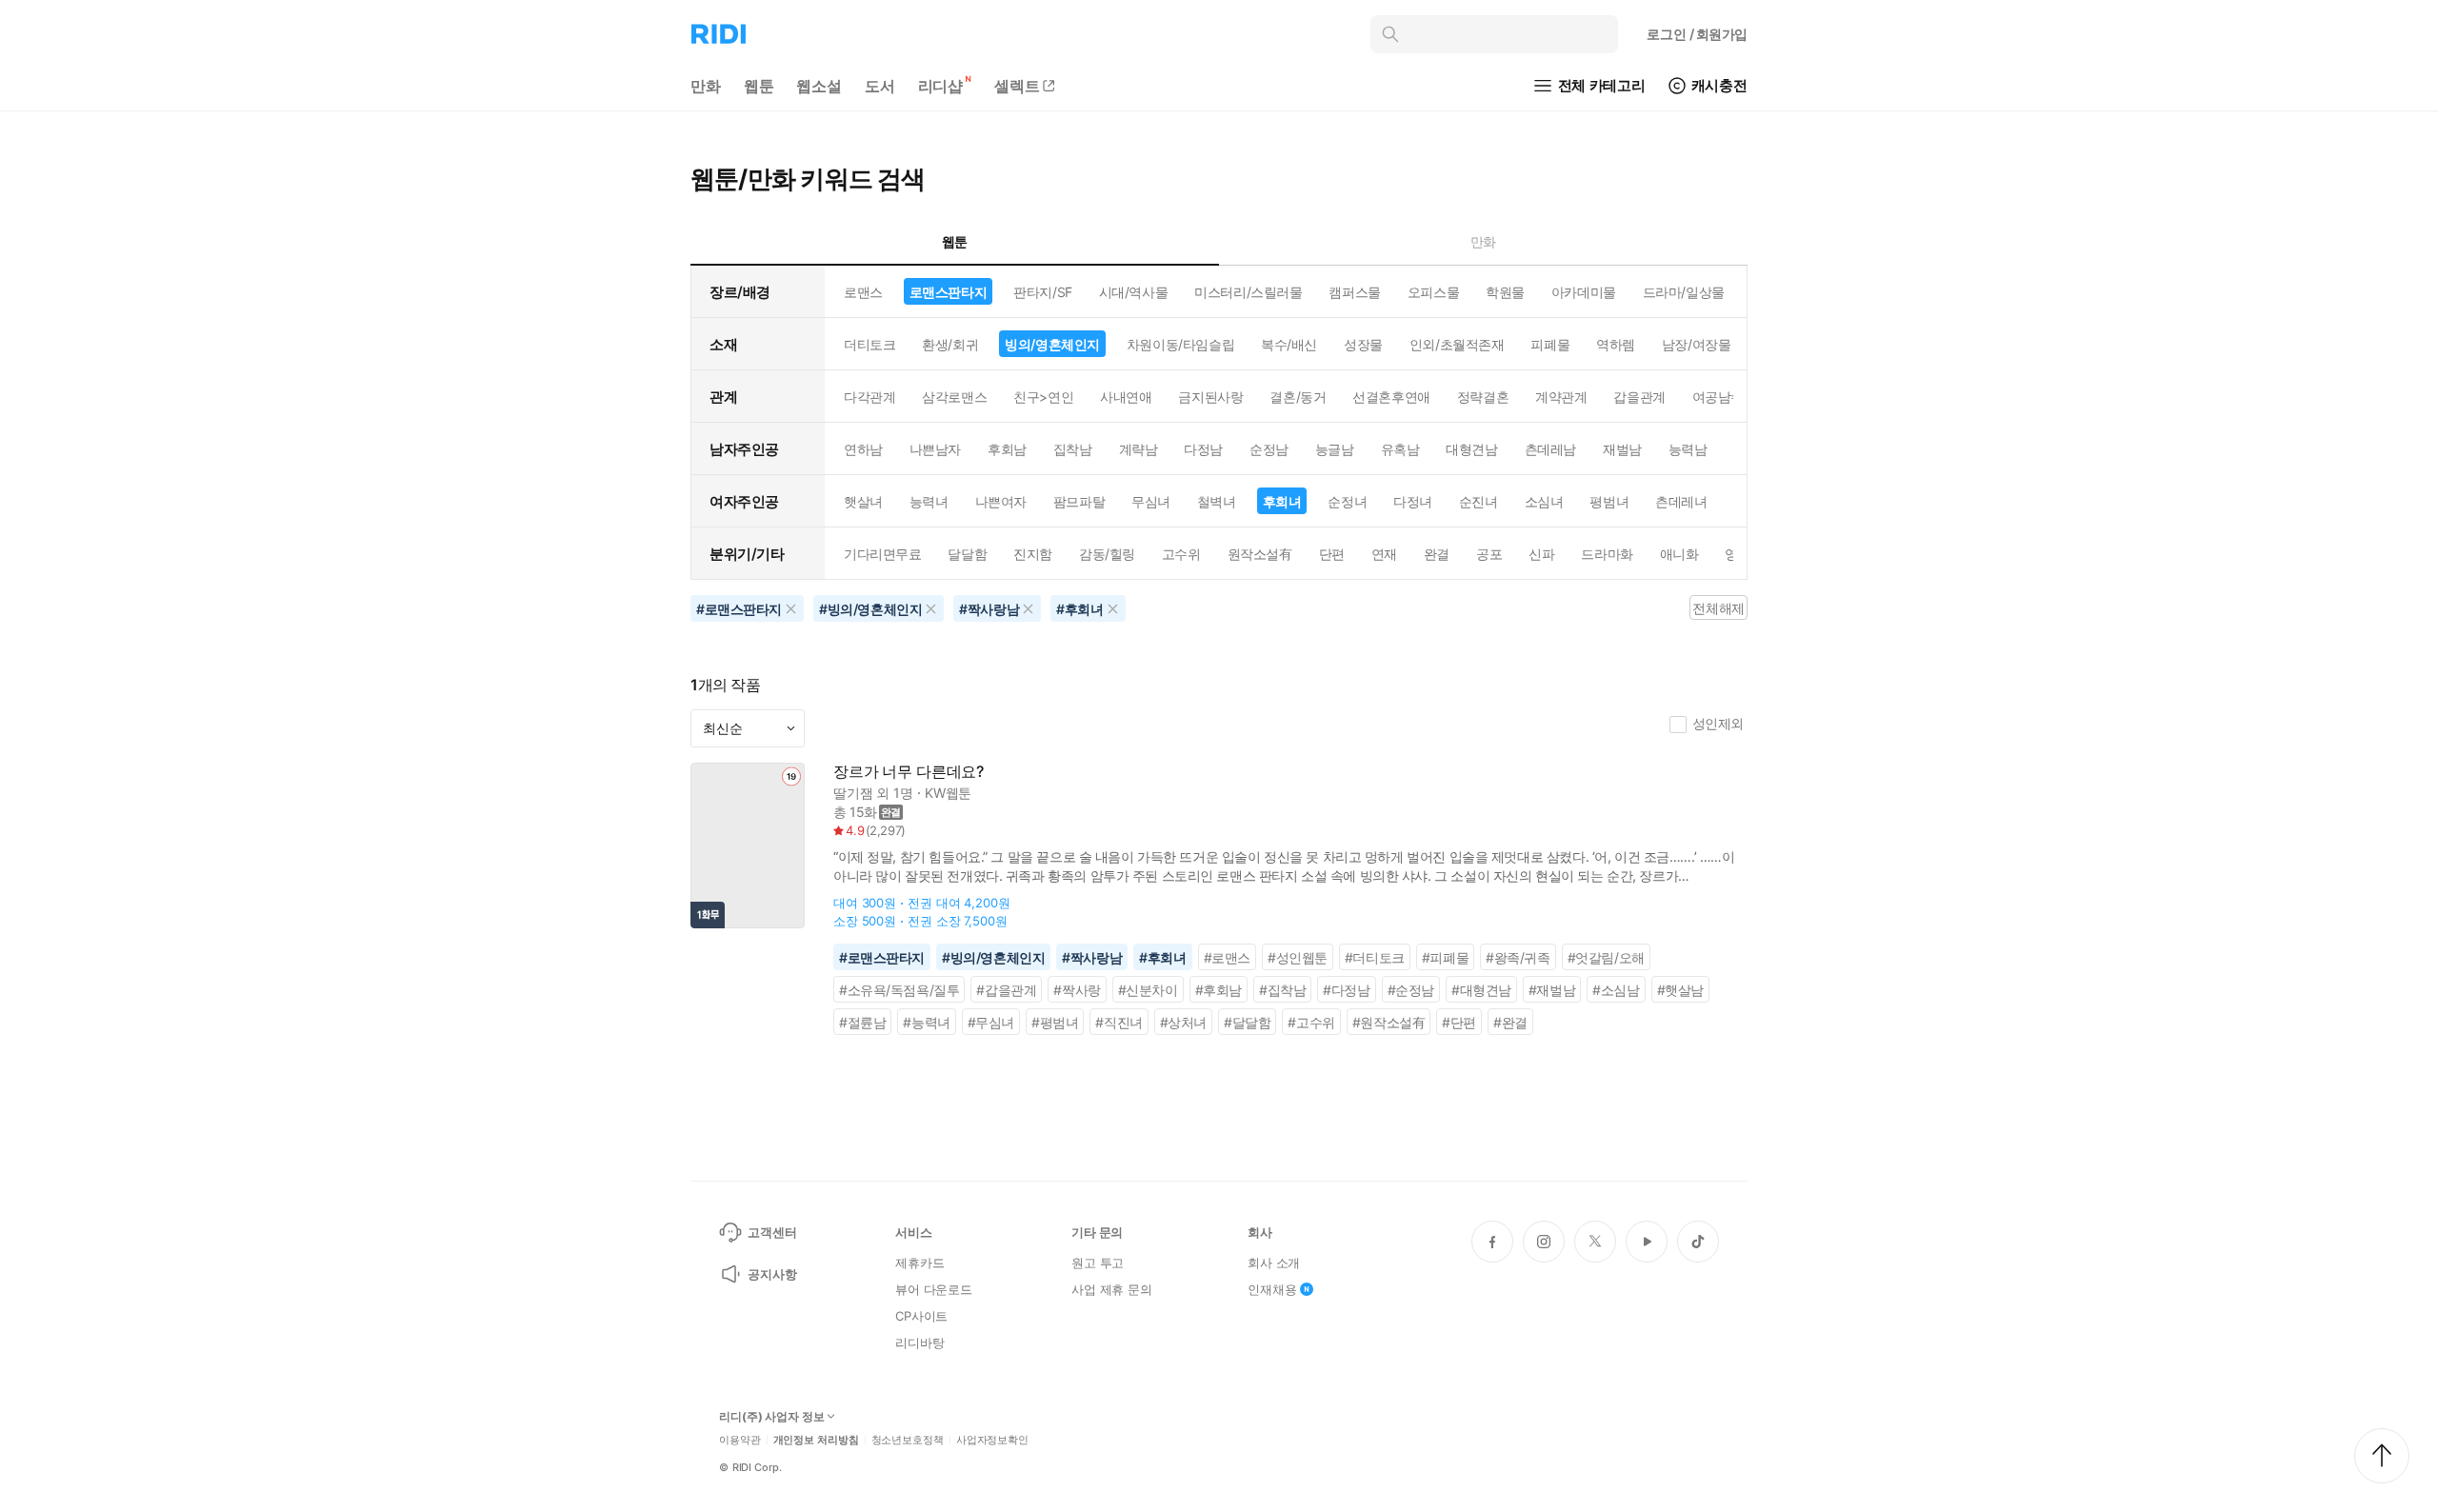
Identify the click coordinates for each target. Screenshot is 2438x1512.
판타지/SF (1042, 292)
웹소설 (819, 86)
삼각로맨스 (954, 397)
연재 (1384, 554)
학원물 (1505, 292)
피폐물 (1550, 344)
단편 (1332, 554)
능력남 (1688, 449)
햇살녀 (863, 501)
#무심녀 (991, 1022)
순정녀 (1347, 501)
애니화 (1679, 554)
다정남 (1203, 449)
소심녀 (1544, 501)
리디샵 (941, 86)
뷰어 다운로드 (934, 1289)
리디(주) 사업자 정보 (772, 1417)
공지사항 (772, 1274)
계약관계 (1561, 397)
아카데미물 (1584, 292)
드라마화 (1607, 554)
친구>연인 (1043, 397)
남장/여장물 (1696, 344)
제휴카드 (919, 1263)
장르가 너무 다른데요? (909, 772)
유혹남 (1400, 449)
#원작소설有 (1389, 1022)
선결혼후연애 (1391, 397)
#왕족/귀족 (1518, 957)
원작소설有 (1260, 554)
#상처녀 (1183, 1022)
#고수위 (1311, 1022)
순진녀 (1479, 501)
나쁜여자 (1001, 501)
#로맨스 (1227, 957)
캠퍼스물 (1354, 292)
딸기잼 (853, 793)
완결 (1437, 554)
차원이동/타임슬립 (1180, 344)
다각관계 (869, 397)
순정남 (1269, 449)
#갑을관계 (1006, 990)
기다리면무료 (882, 554)
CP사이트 (921, 1316)
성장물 (1363, 344)
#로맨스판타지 (882, 957)
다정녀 (1413, 501)
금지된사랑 (1210, 397)
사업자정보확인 (992, 1440)
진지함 (1033, 554)
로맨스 (863, 292)
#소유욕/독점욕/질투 (899, 990)
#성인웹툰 (1298, 957)
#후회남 (1219, 990)
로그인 (1697, 34)
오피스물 (1433, 292)
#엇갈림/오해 (1606, 957)
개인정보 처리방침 (816, 1440)
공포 (1489, 554)
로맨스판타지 (948, 292)
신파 (1541, 554)
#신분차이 (1148, 990)
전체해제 (1718, 608)
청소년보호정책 (908, 1440)
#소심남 (1616, 990)
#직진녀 (1119, 1022)
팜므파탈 (1079, 501)
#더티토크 (1375, 957)
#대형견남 (1481, 990)
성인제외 (1718, 723)
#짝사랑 (1077, 990)
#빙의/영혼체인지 (993, 957)
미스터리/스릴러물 (1248, 292)
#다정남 (1346, 990)
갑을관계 (1639, 397)
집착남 (1073, 449)
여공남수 (1718, 397)
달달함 (967, 554)
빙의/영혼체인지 (1052, 344)
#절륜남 (862, 1022)
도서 (880, 86)
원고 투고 (1098, 1263)
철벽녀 (1217, 501)
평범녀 (1609, 501)
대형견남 (1471, 449)
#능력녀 (926, 1022)
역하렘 (1616, 344)
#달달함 (1247, 1022)
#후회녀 (1162, 957)
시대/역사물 (1133, 292)
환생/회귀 (950, 344)
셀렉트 (1017, 86)
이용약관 (740, 1440)
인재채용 (1272, 1289)
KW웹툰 (948, 793)
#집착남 (1282, 990)
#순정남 (1411, 990)
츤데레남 (1550, 449)
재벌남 (1622, 449)
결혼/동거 (1298, 397)
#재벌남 (1552, 990)
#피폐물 (1445, 957)
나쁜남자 (935, 449)
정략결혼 (1483, 397)
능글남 (1335, 449)
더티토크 (869, 344)
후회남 (1007, 449)
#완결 (1510, 1022)
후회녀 (1282, 501)
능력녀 (929, 501)
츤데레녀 (1681, 501)
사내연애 (1126, 397)
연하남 (863, 449)
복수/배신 (1289, 344)
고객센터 (772, 1232)
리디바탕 (919, 1343)
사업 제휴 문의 (1112, 1289)
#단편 (1459, 1022)
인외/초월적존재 (1457, 344)
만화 (706, 86)
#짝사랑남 (1092, 957)
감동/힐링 (1107, 554)
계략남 (1139, 449)
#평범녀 (1055, 1022)
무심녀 (1151, 501)
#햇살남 (1680, 990)
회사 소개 (1274, 1263)
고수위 (1181, 554)
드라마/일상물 (1684, 292)
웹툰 (759, 86)
